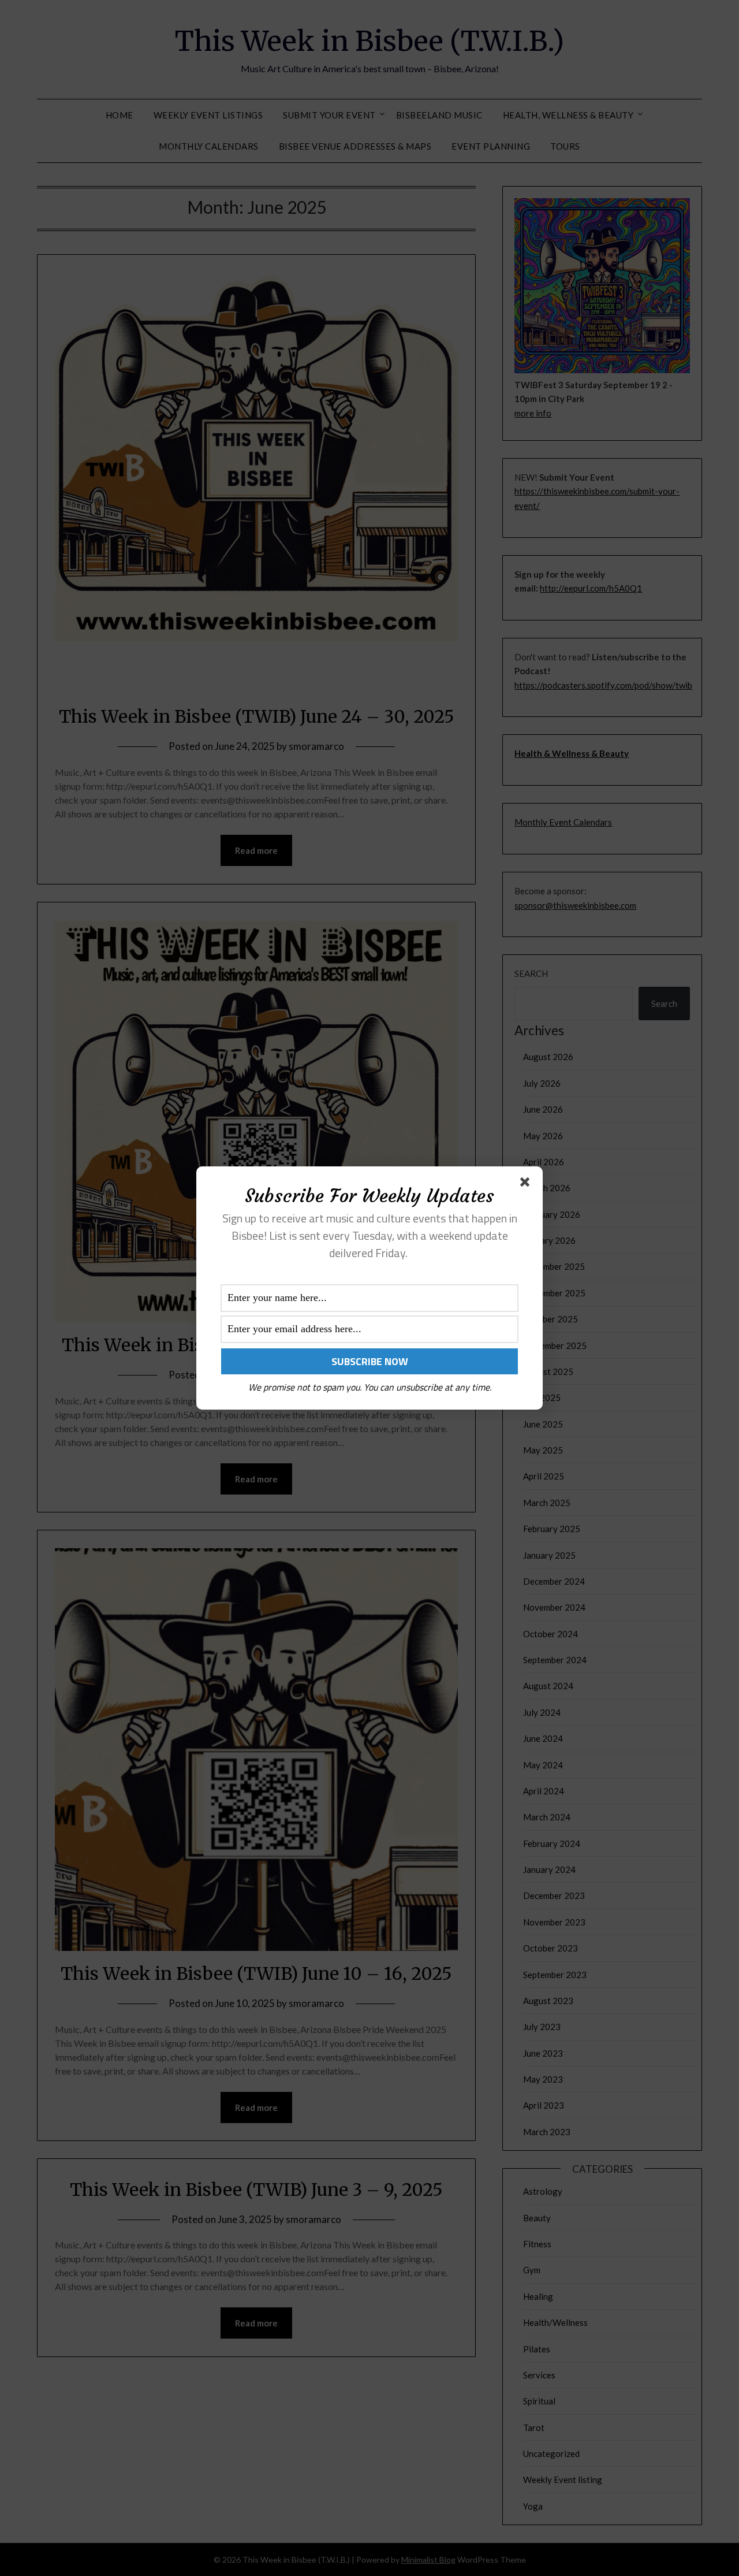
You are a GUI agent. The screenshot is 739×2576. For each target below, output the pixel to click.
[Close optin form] (527, 1184)
